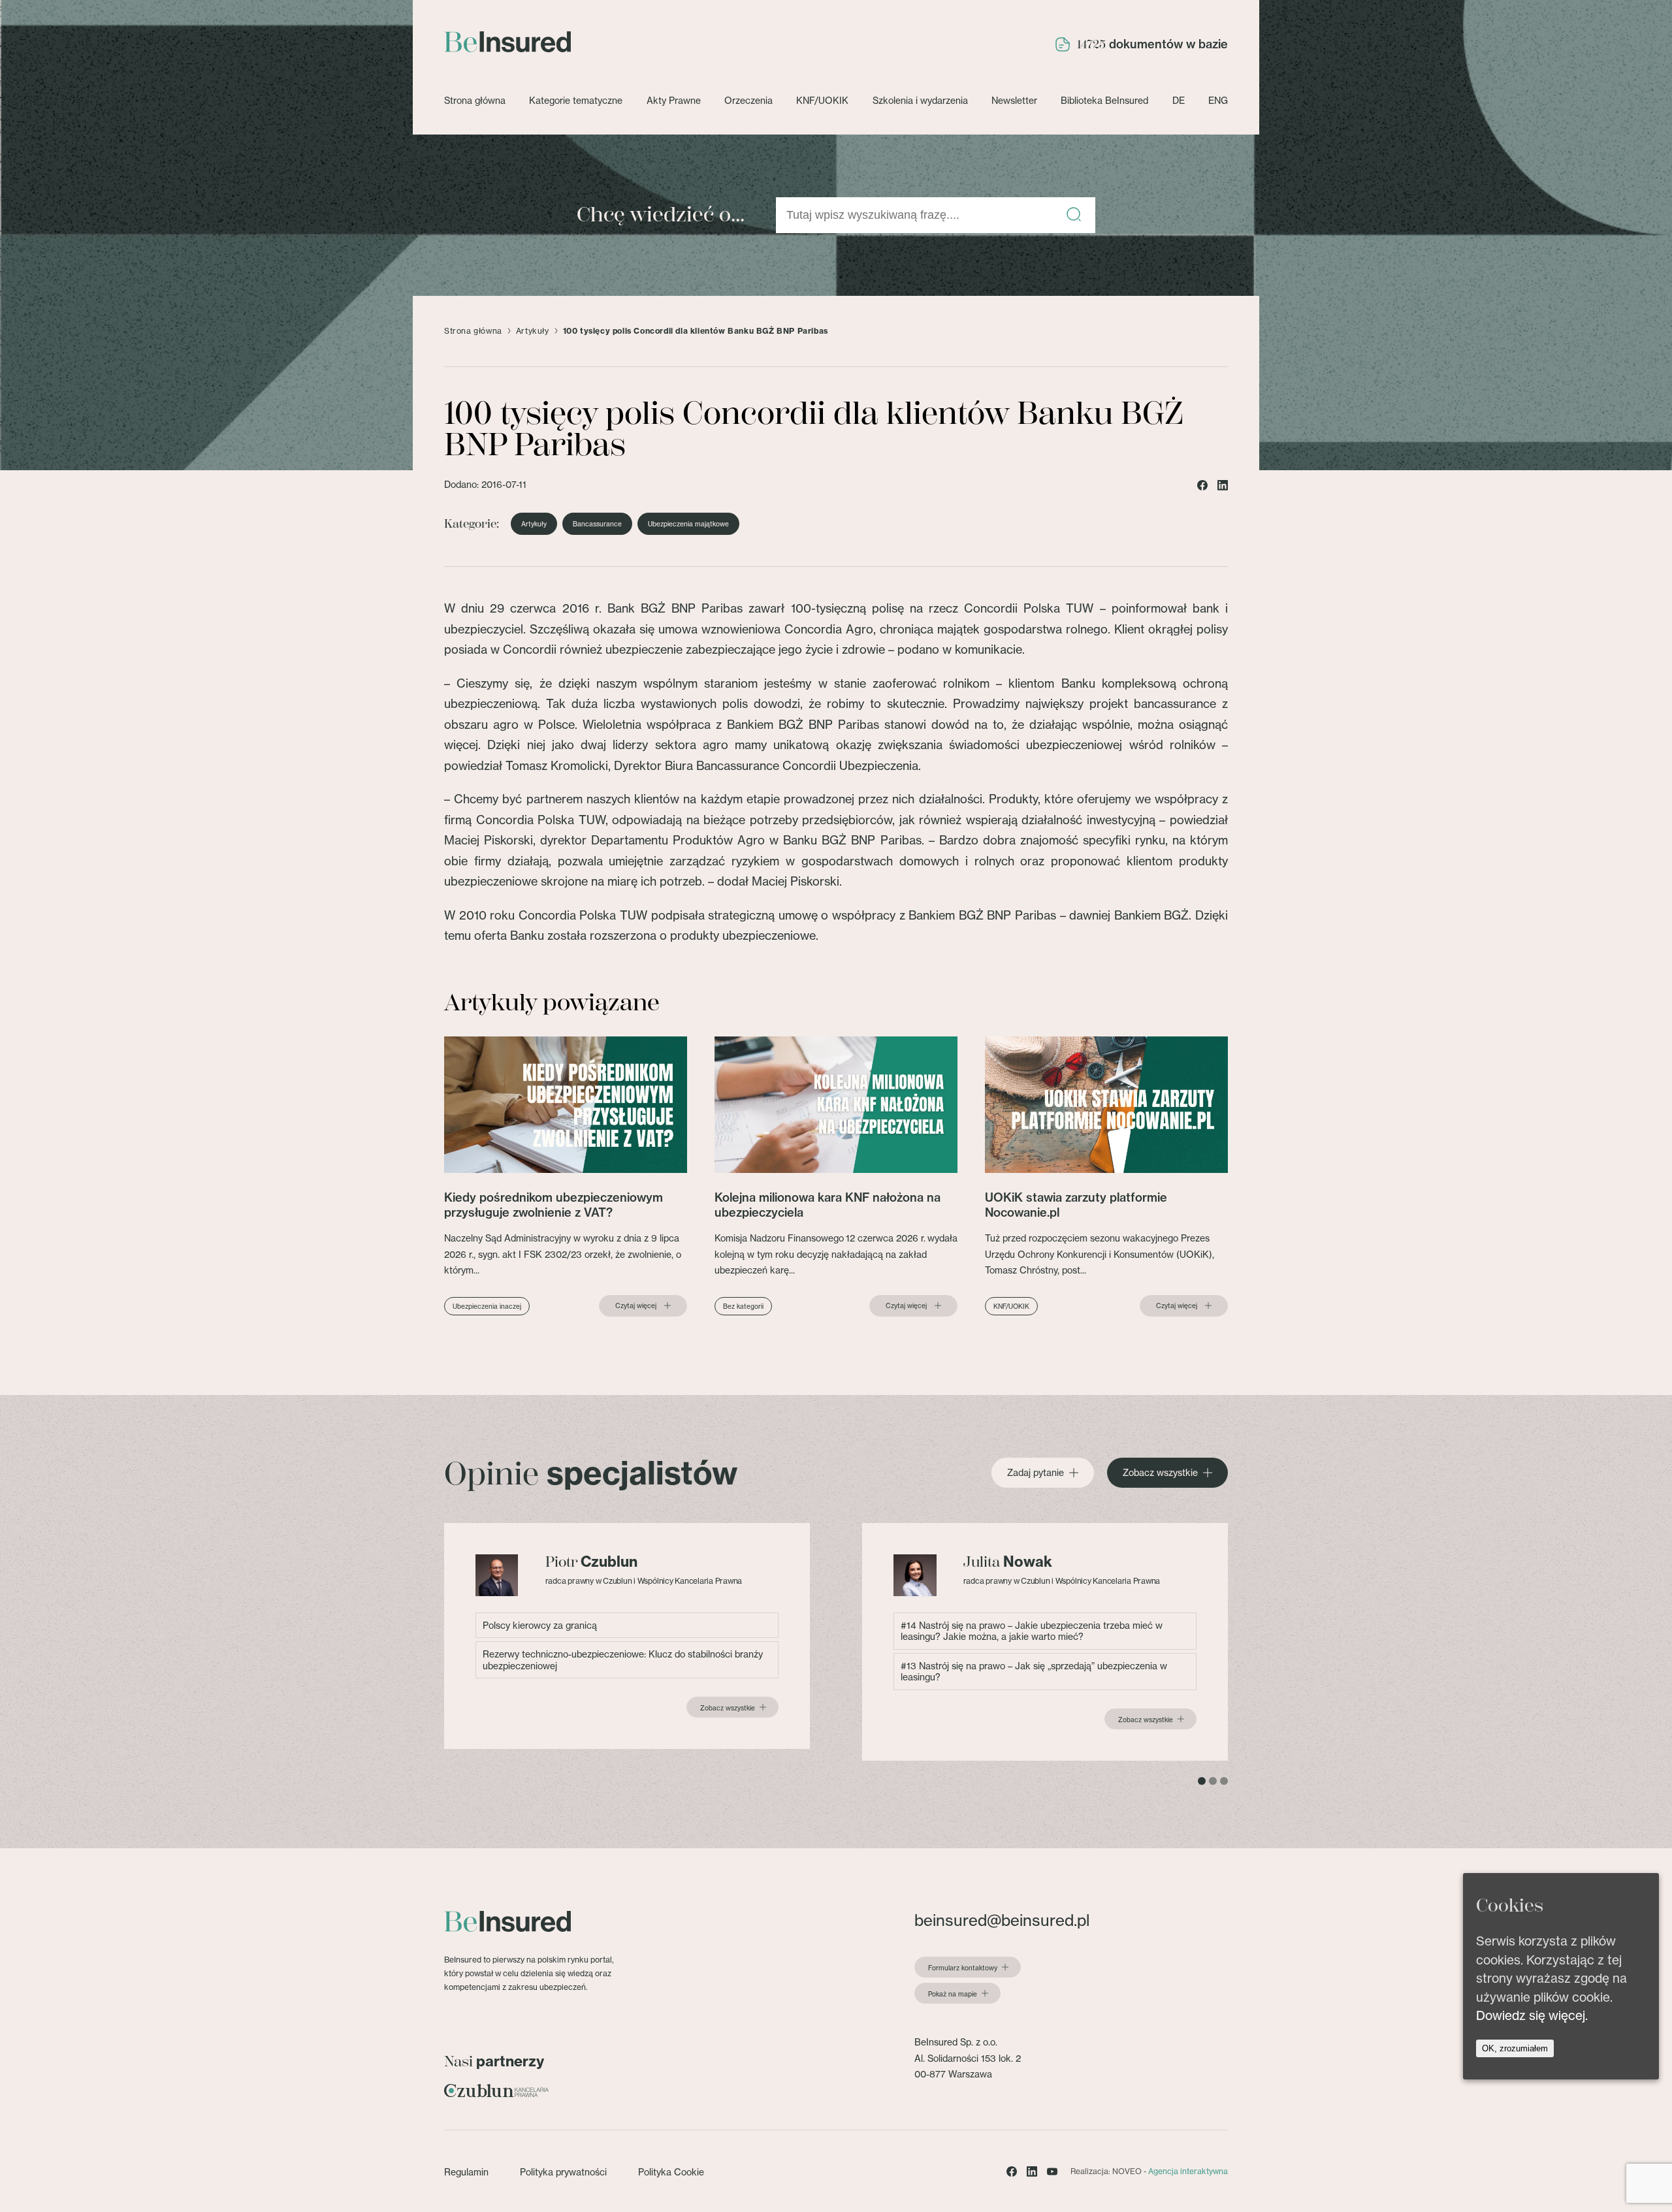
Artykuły (533, 331)
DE (1179, 100)
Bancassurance (597, 524)
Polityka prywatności (563, 2172)
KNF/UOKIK (822, 100)
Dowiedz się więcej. (1532, 2015)
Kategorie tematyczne (576, 100)
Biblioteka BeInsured (1104, 100)
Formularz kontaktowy (963, 1968)
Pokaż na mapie (953, 1994)
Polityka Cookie (671, 2172)
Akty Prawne (674, 100)
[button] (1074, 215)
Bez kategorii (743, 1306)
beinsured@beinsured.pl (1002, 1920)
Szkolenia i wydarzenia (920, 100)
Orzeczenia (748, 100)
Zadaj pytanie (1036, 1473)
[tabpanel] (627, 1636)
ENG (1218, 100)
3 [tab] (1224, 1781)
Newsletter (1014, 100)
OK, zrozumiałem (1515, 2048)
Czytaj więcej (636, 1306)
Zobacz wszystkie (1160, 1473)
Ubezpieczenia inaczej (487, 1306)
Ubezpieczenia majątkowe (688, 524)
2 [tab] (1213, 1781)
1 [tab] (1202, 1781)
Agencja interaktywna (1188, 2171)
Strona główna (475, 100)
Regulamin (466, 2172)
